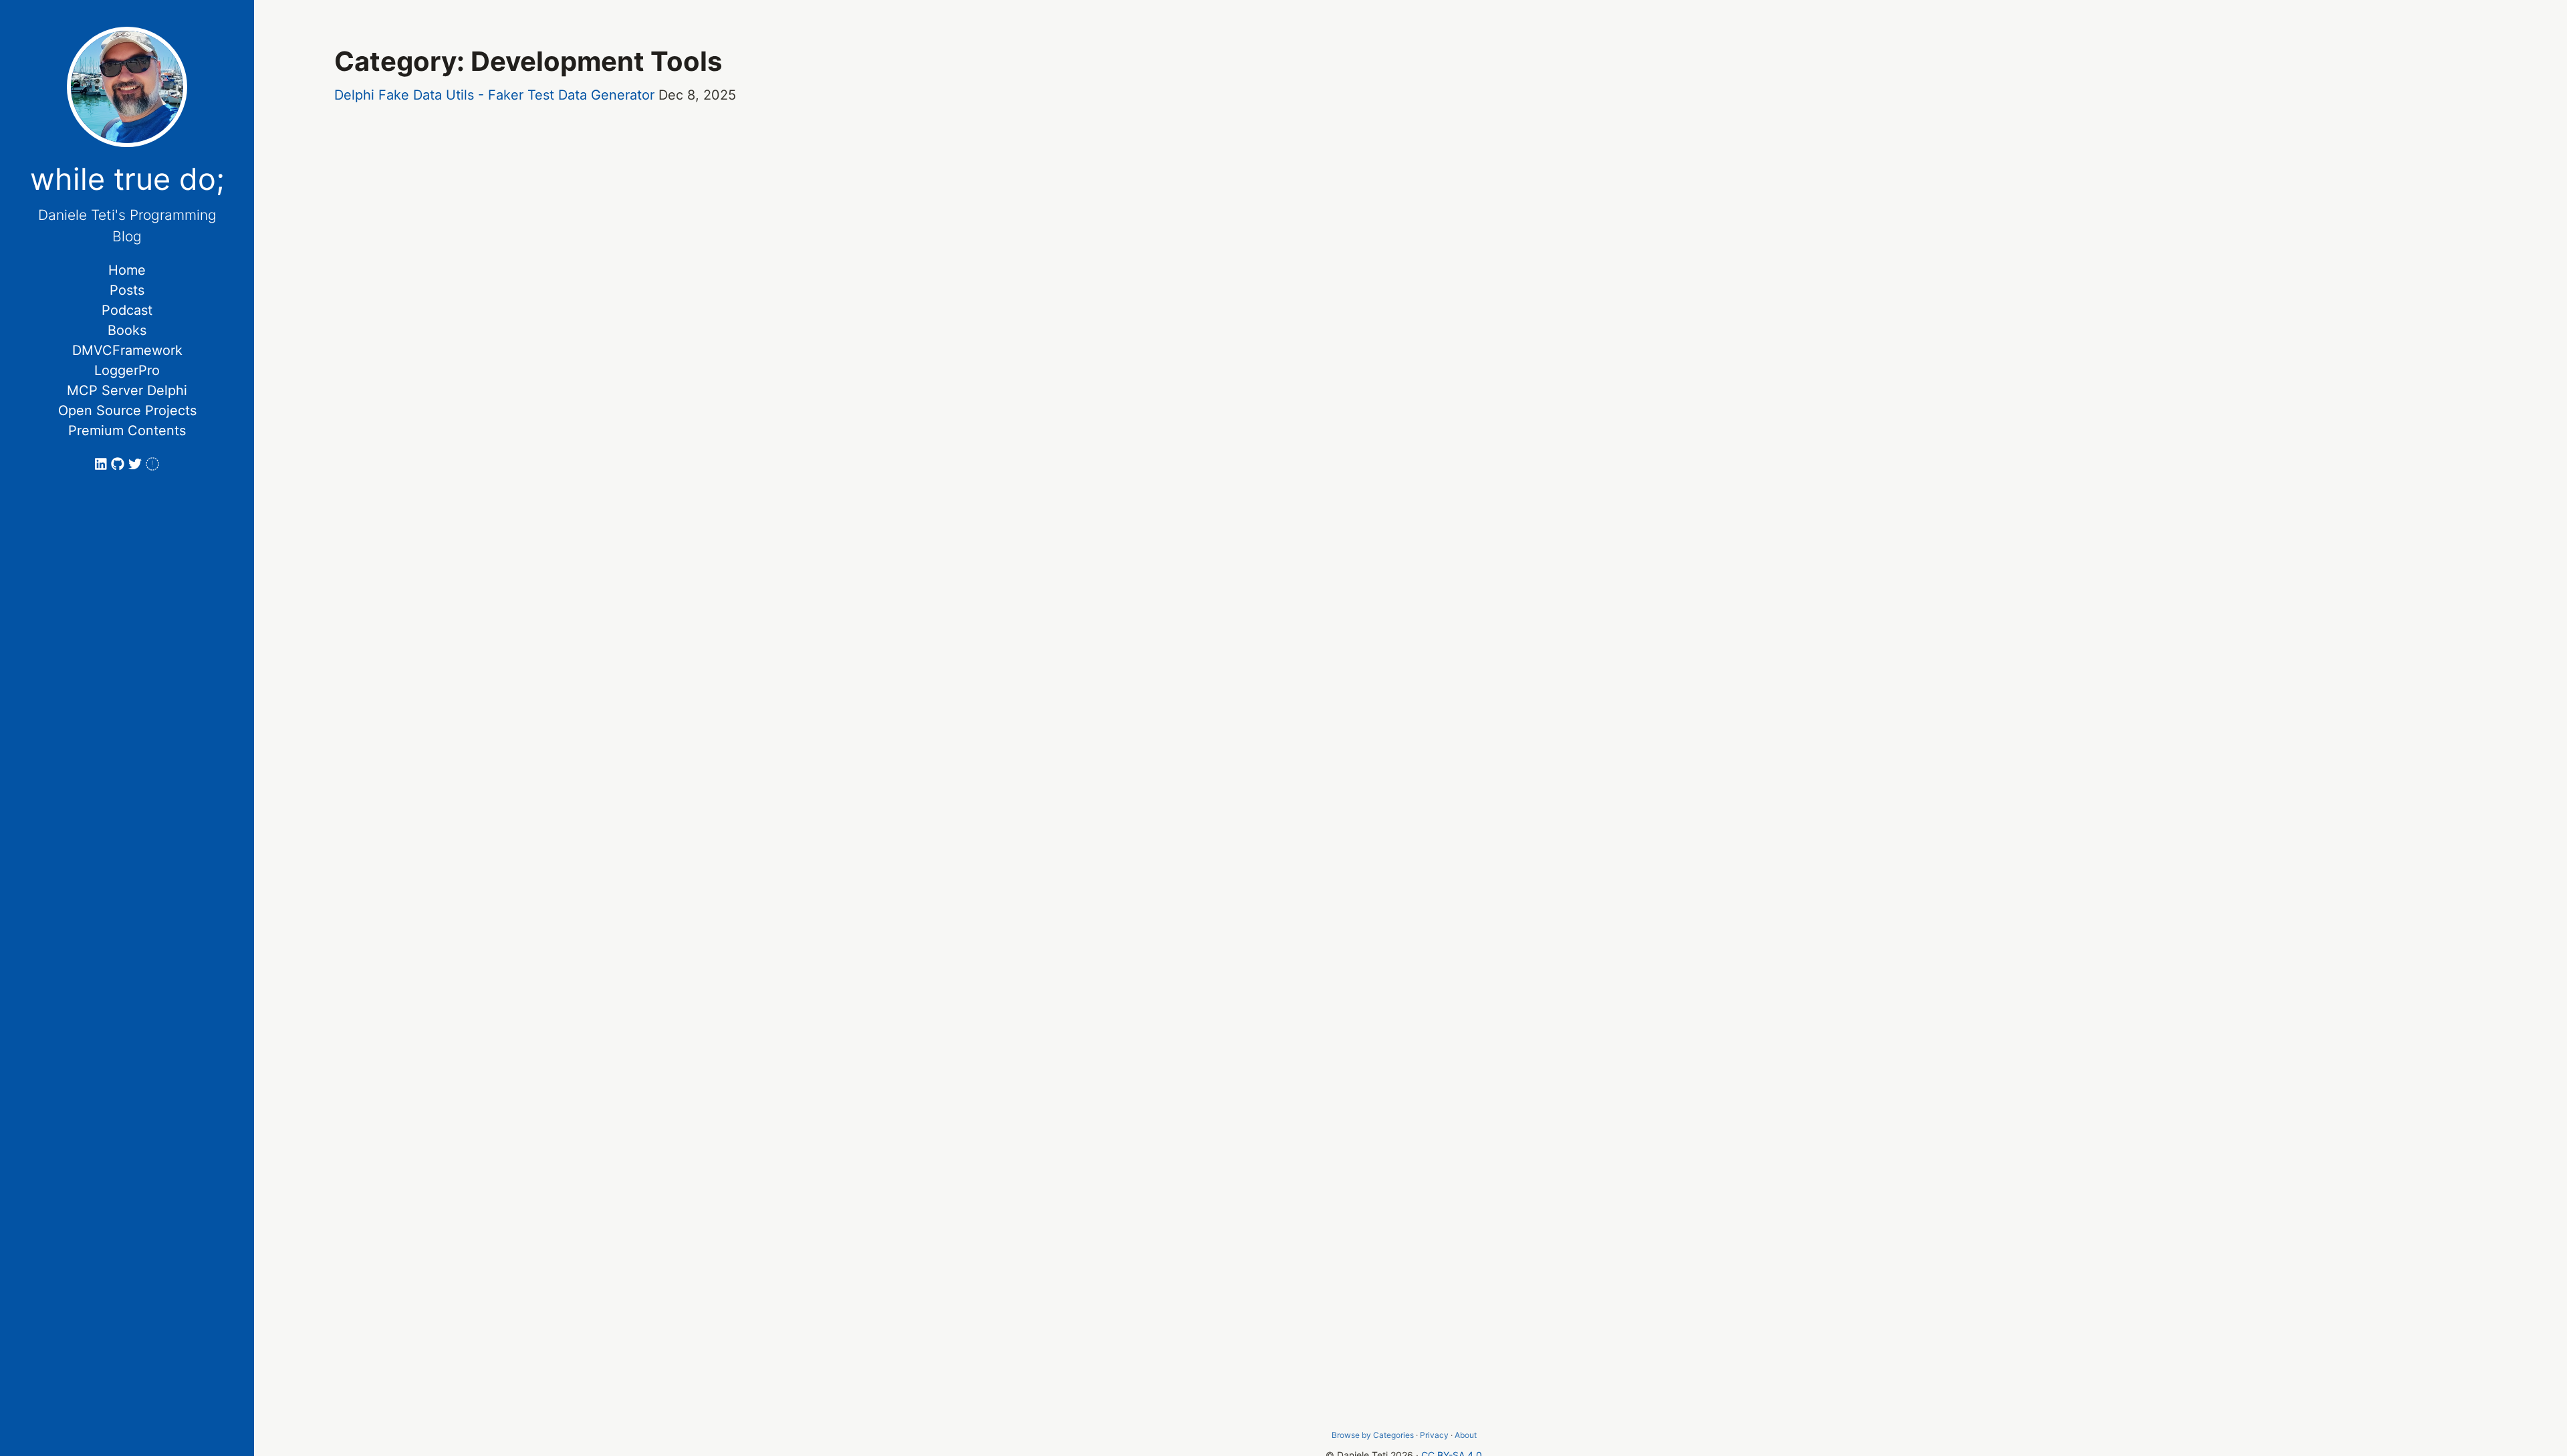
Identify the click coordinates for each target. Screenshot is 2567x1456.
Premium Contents (127, 431)
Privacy (1434, 1435)
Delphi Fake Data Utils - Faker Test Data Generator (494, 95)
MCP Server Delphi (127, 390)
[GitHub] (120, 464)
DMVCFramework (127, 350)
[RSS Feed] (152, 464)
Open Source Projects (127, 410)
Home (127, 270)
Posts (127, 290)
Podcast (127, 310)
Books (127, 330)
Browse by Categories (1373, 1435)
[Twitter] (137, 464)
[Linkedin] (103, 464)
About (1466, 1435)
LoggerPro (127, 370)
